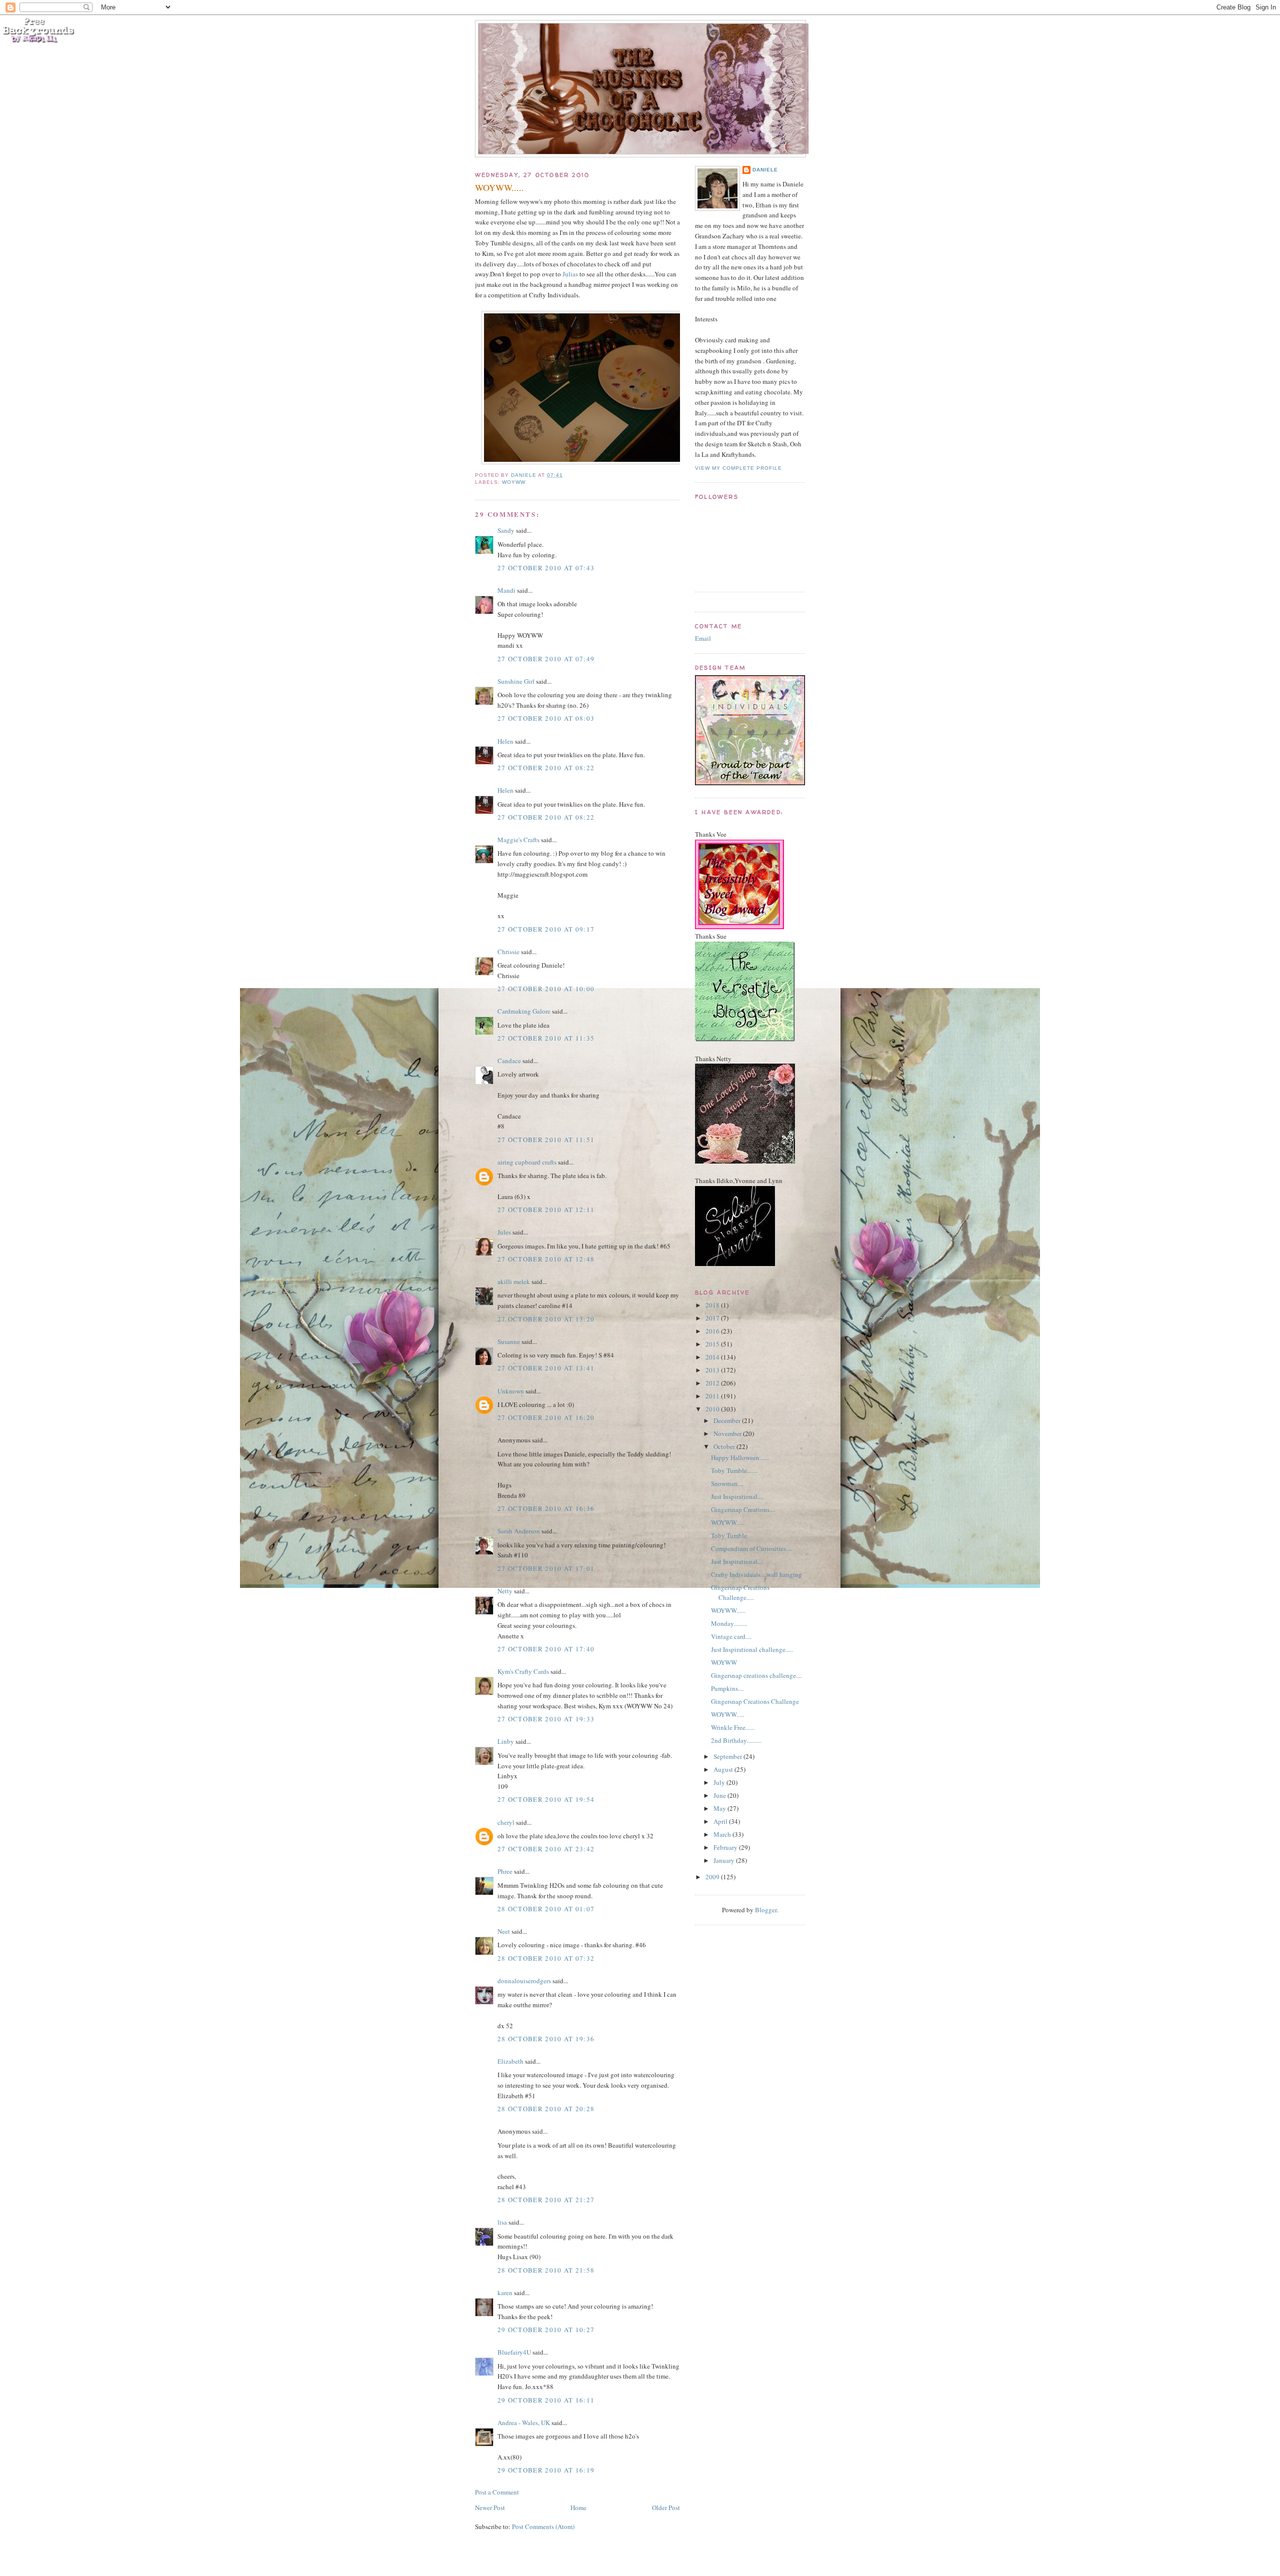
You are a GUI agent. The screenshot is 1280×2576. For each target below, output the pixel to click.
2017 (713, 1318)
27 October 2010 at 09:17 (546, 929)
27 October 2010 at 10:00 (546, 989)
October (725, 1446)
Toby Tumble (729, 1535)
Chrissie (508, 952)
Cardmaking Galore (524, 1011)
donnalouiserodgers (524, 1981)
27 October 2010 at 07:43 (546, 568)
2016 (713, 1331)
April (721, 1821)
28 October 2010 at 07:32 (546, 1958)
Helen (505, 741)
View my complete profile (738, 468)
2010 (713, 1409)
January (725, 1860)
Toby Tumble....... (734, 1470)
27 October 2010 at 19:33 (546, 1719)
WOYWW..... (727, 1522)
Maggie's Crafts (518, 840)
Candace (509, 1061)
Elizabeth (510, 2061)
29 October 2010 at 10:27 (546, 2330)
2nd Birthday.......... (736, 1740)
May (720, 1808)
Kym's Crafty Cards (523, 1671)
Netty (505, 1591)
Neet (504, 1931)
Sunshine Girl (516, 681)
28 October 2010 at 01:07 (546, 1909)
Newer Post (490, 2508)
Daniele (765, 170)
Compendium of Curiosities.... (751, 1548)
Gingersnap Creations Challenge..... (740, 1592)
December (728, 1420)
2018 (713, 1305)
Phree (505, 1871)
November (728, 1433)
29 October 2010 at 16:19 (546, 2470)
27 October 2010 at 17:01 (546, 1568)
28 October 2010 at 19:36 (546, 2039)
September (728, 1756)
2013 (713, 1370)
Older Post (666, 2508)
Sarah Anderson (519, 1531)
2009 (713, 1877)
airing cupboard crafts (527, 1162)
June (720, 1795)
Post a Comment (497, 2492)
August (724, 1769)
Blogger (766, 1910)
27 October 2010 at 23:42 (546, 1849)
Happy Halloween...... (740, 1457)
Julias (570, 274)
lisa (502, 2222)
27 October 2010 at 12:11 (546, 1210)
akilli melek (514, 1282)
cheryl (506, 1822)
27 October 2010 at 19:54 (546, 1799)
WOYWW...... (728, 1610)
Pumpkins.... (727, 1688)
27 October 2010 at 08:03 (546, 718)
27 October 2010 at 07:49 (546, 659)
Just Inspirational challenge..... (752, 1649)
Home (578, 2508)
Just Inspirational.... (737, 1496)
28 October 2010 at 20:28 (546, 2109)
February (726, 1847)
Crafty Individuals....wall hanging (756, 1574)
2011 (713, 1396)
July (720, 1782)
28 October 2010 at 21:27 (546, 2200)
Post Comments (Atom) (543, 2527)
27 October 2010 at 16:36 (546, 1508)
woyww (514, 482)
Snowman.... (727, 1483)
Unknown (511, 1391)
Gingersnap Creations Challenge (755, 1701)
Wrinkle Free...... (733, 1727)
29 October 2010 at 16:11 (546, 2400)
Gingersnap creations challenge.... (756, 1675)
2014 (713, 1357)
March (723, 1834)
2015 (713, 1344)
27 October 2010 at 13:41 (546, 1368)
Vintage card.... (731, 1636)
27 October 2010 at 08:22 (546, 768)
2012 (713, 1383)
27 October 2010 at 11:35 (546, 1038)
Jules (504, 1232)
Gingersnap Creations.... (743, 1509)
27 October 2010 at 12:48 (546, 1259)
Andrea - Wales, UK (524, 2423)
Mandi (506, 590)
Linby (506, 1741)
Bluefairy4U (514, 2352)
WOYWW (724, 1662)
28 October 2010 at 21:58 (546, 2270)
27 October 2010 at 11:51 (546, 1140)
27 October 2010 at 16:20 (546, 1417)
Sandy (506, 530)
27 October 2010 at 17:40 (546, 1649)
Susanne (509, 1341)
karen (505, 2293)
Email (703, 638)
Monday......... (729, 1623)
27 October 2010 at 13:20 (546, 1319)
